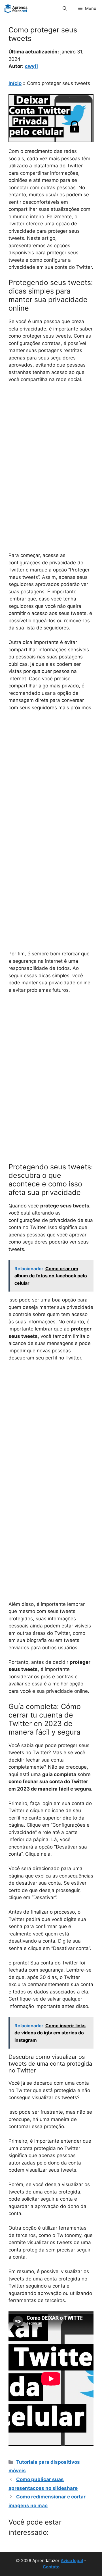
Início (15, 83)
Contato (51, 2567)
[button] (65, 9)
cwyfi (31, 66)
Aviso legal (72, 2561)
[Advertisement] (51, 442)
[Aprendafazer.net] (16, 9)
